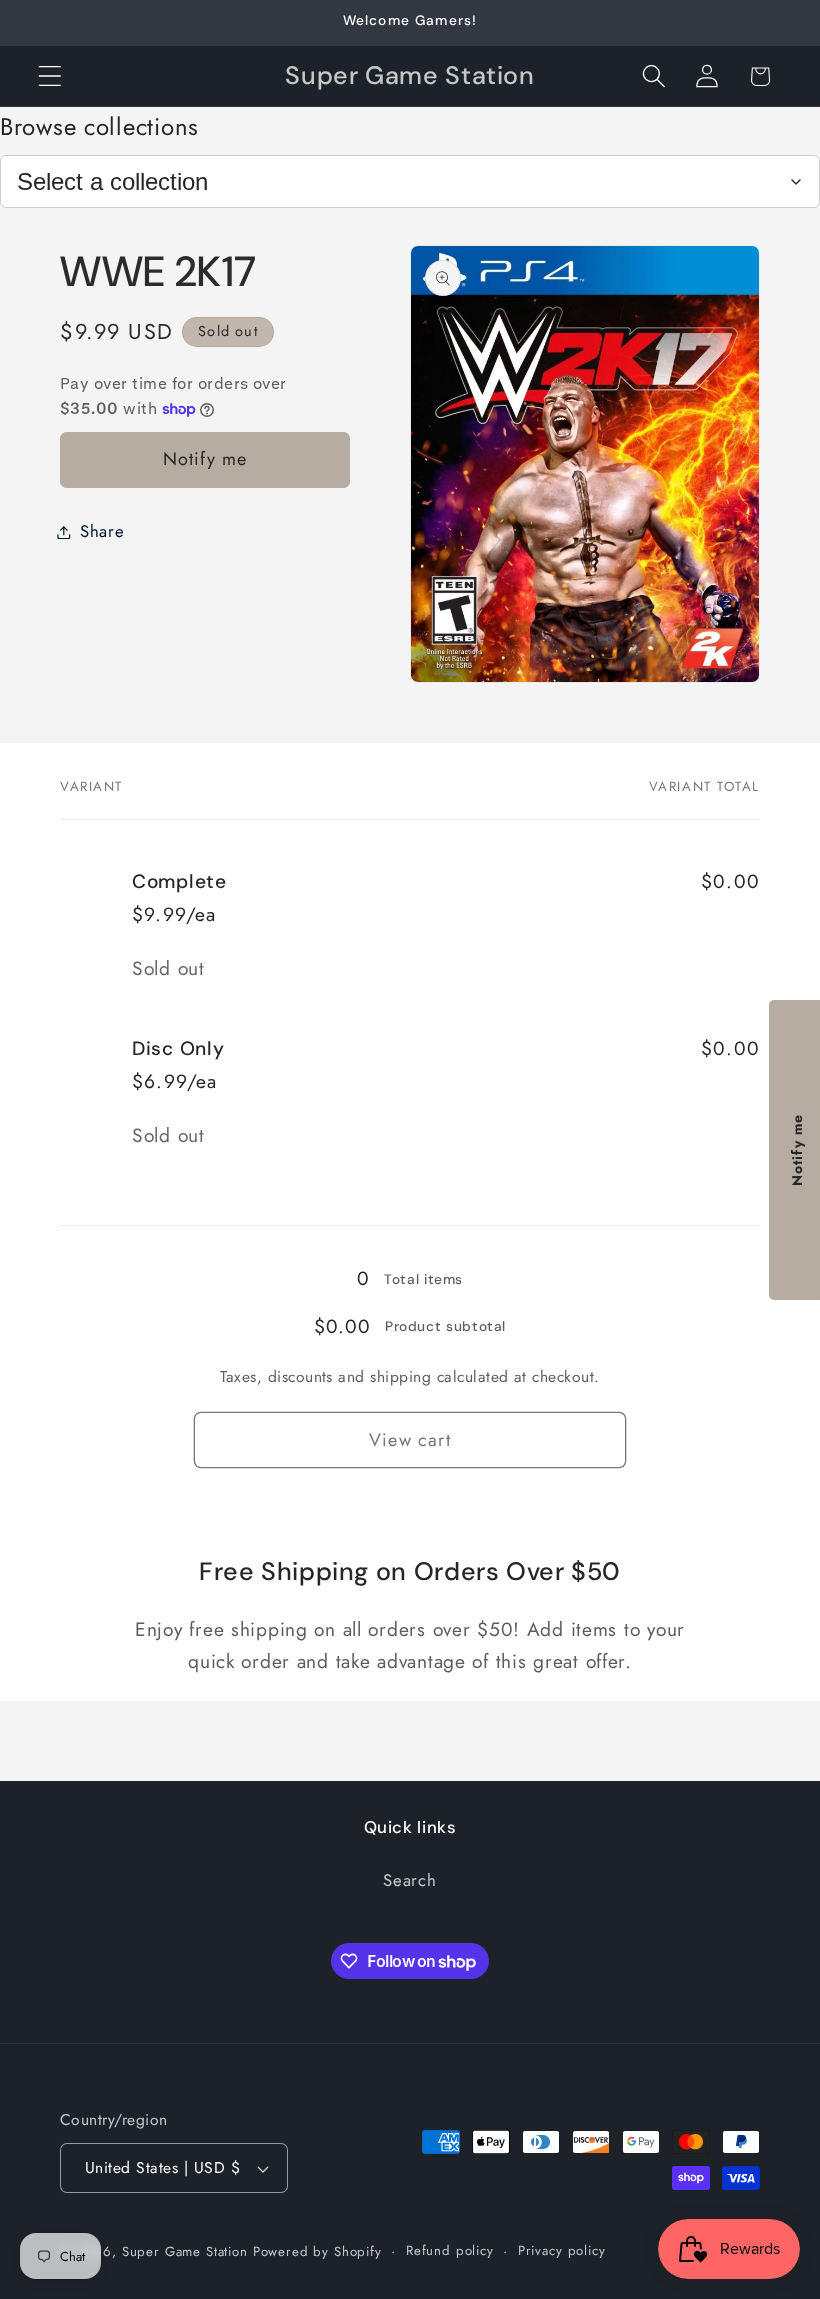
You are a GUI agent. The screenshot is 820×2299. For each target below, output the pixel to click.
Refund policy (450, 2250)
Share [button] (102, 531)
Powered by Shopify (317, 2251)
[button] (50, 76)
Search (409, 1880)
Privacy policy (562, 2250)
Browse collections (99, 126)
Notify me (205, 459)
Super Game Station (185, 2251)
